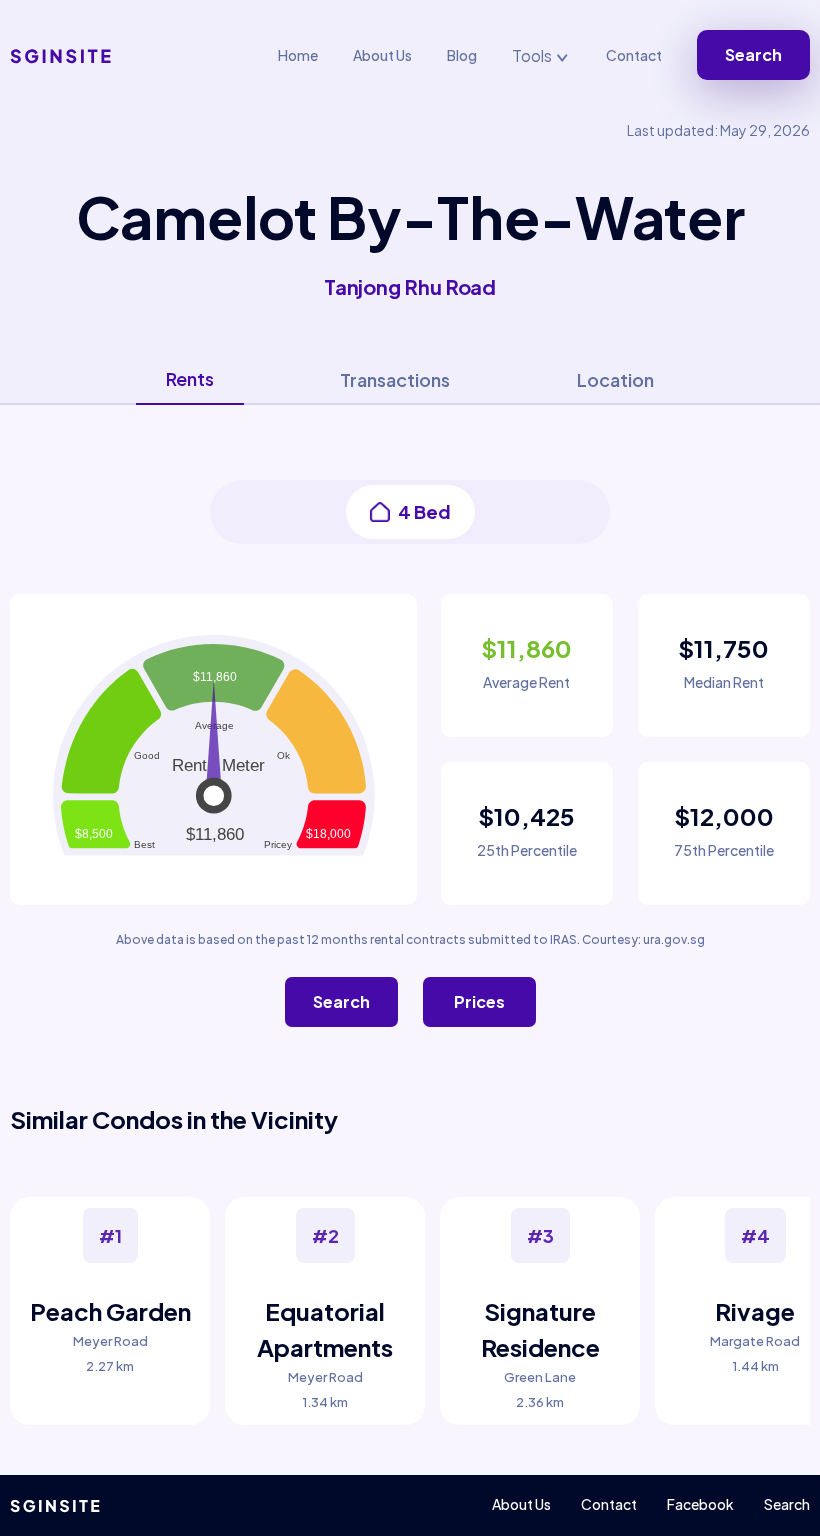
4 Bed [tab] (424, 511)
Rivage (755, 1311)
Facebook (700, 1504)
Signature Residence (540, 1329)
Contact (634, 55)
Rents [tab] (190, 378)
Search (753, 54)
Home (298, 55)
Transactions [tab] (395, 379)
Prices (479, 1001)
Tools (533, 55)
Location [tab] (615, 379)
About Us (382, 55)
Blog (462, 55)
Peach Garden (110, 1311)
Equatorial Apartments (325, 1329)
